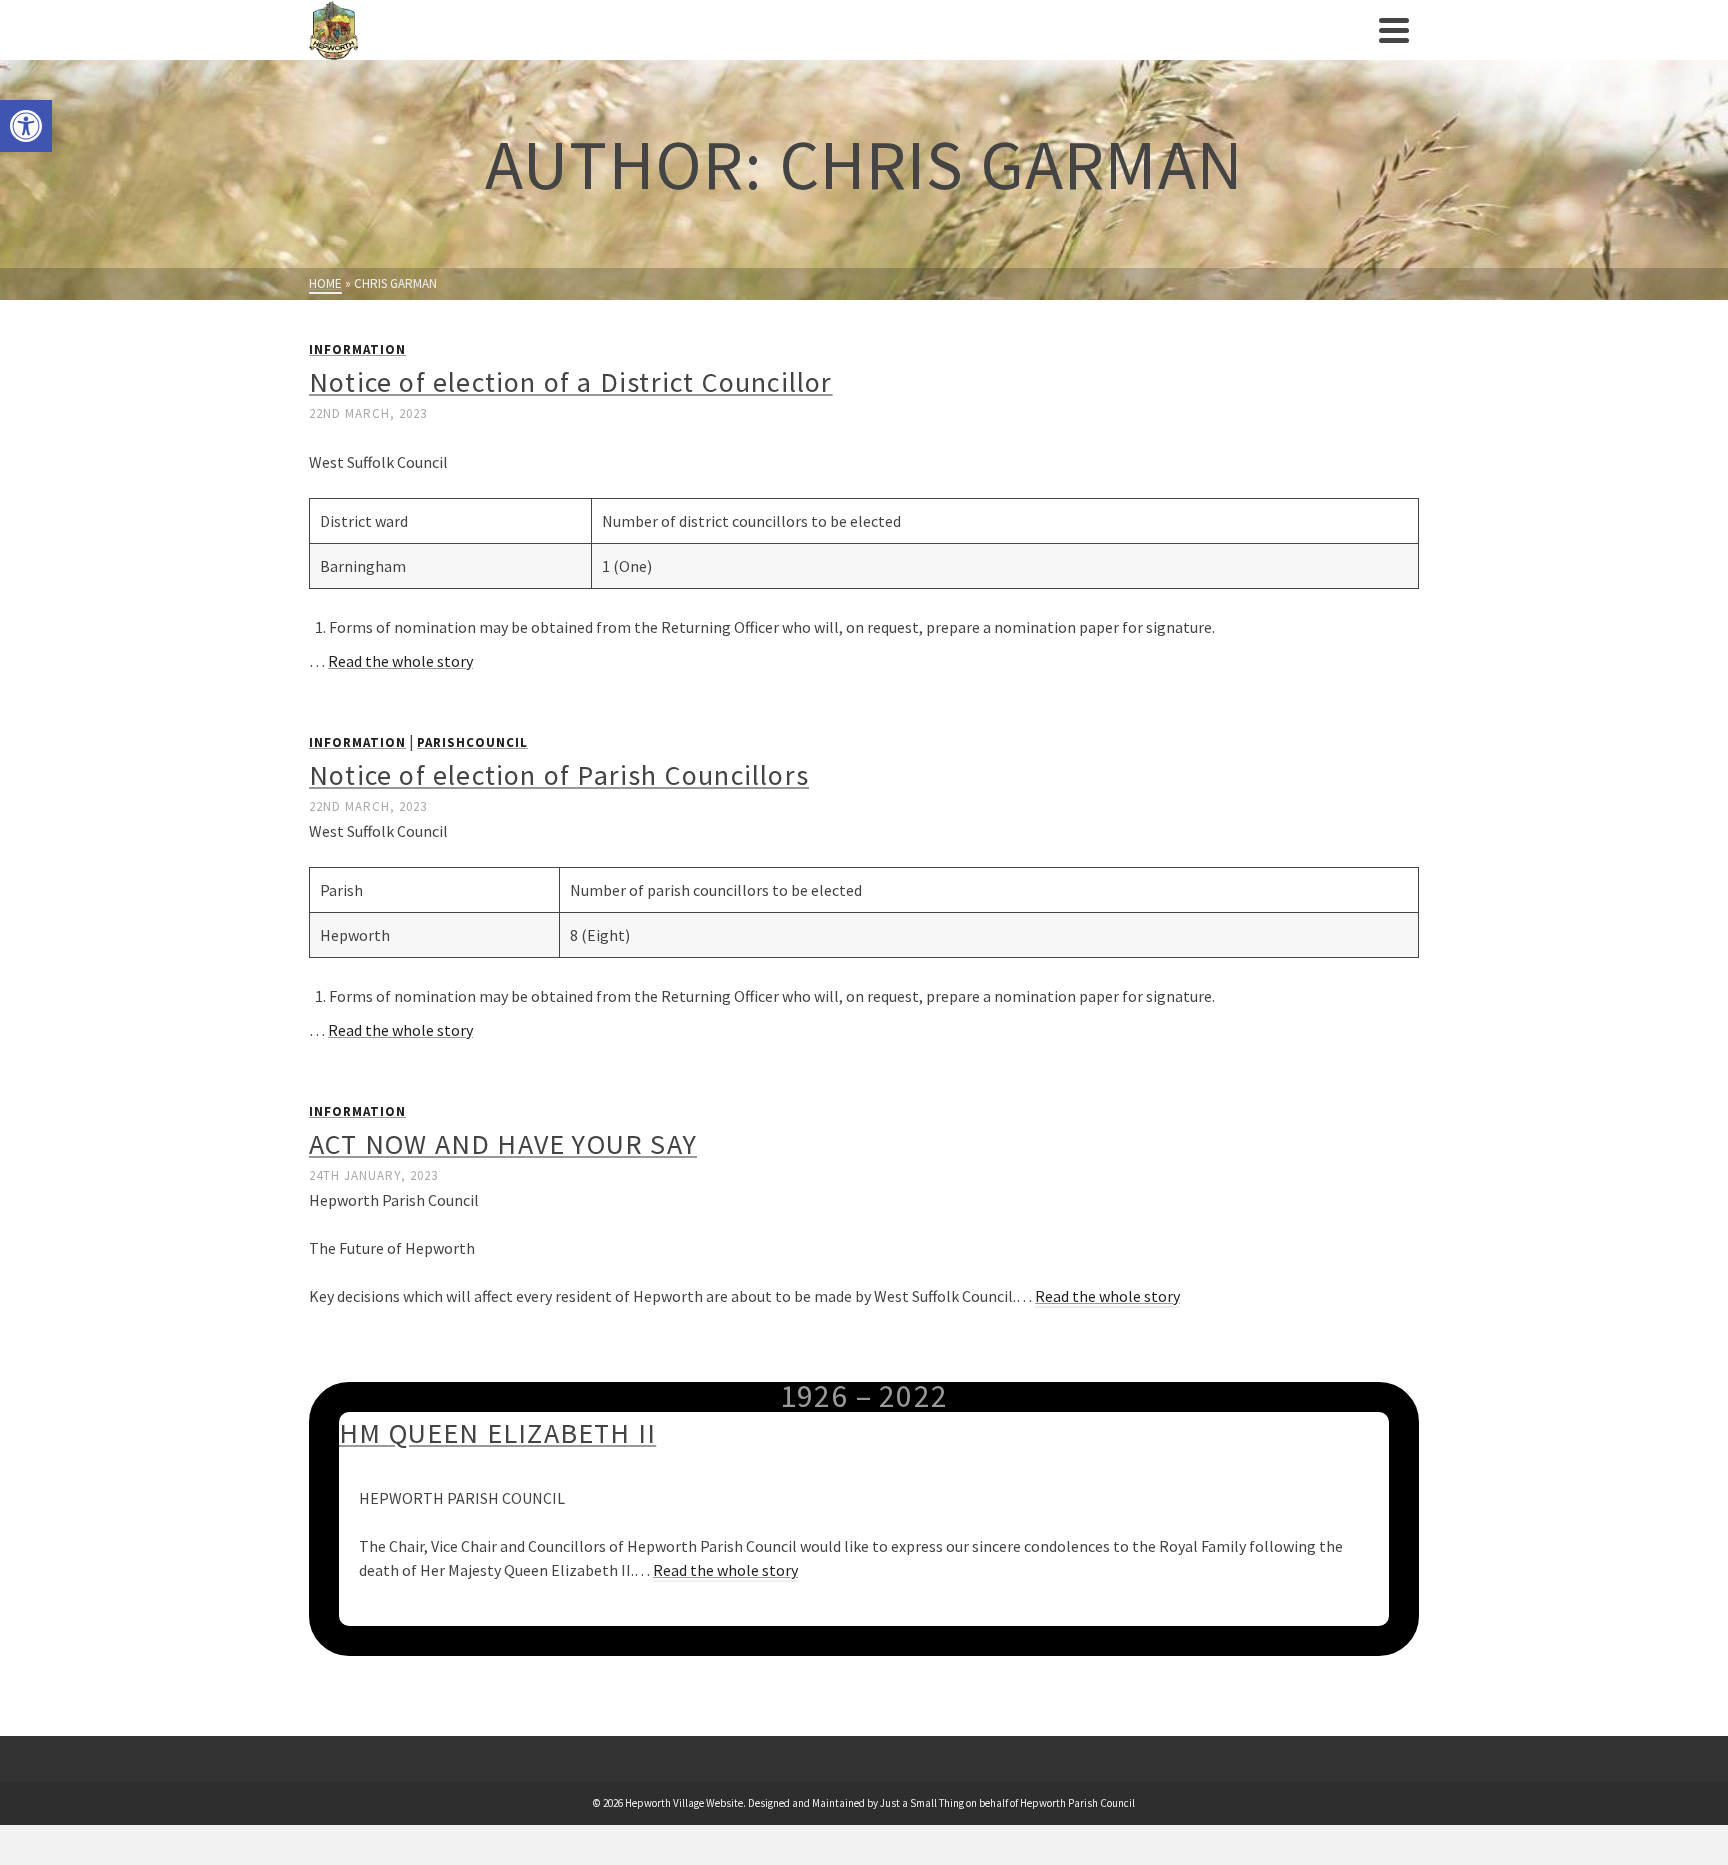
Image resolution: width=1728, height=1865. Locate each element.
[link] (26, 126)
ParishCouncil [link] (472, 742)
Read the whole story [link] (400, 661)
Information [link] (357, 349)
